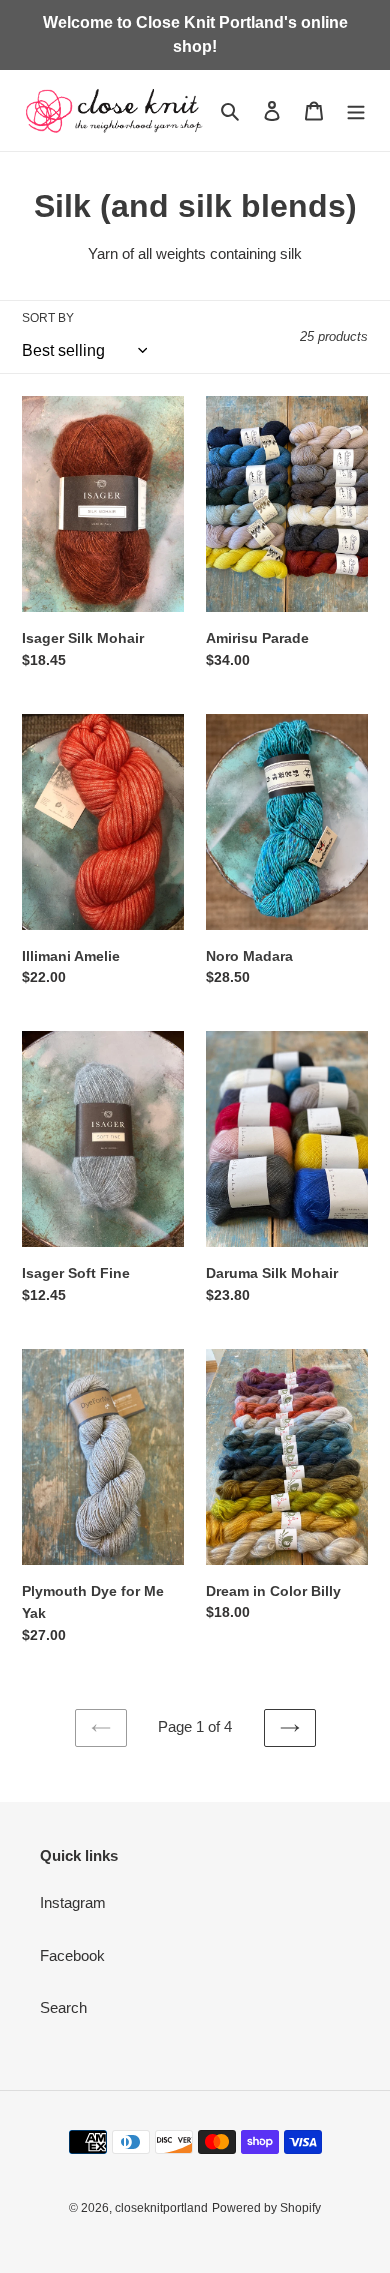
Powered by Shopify (266, 2208)
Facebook (72, 1955)
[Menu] (356, 110)
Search (63, 2007)
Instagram (73, 1902)
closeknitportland (161, 2208)
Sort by (48, 318)
